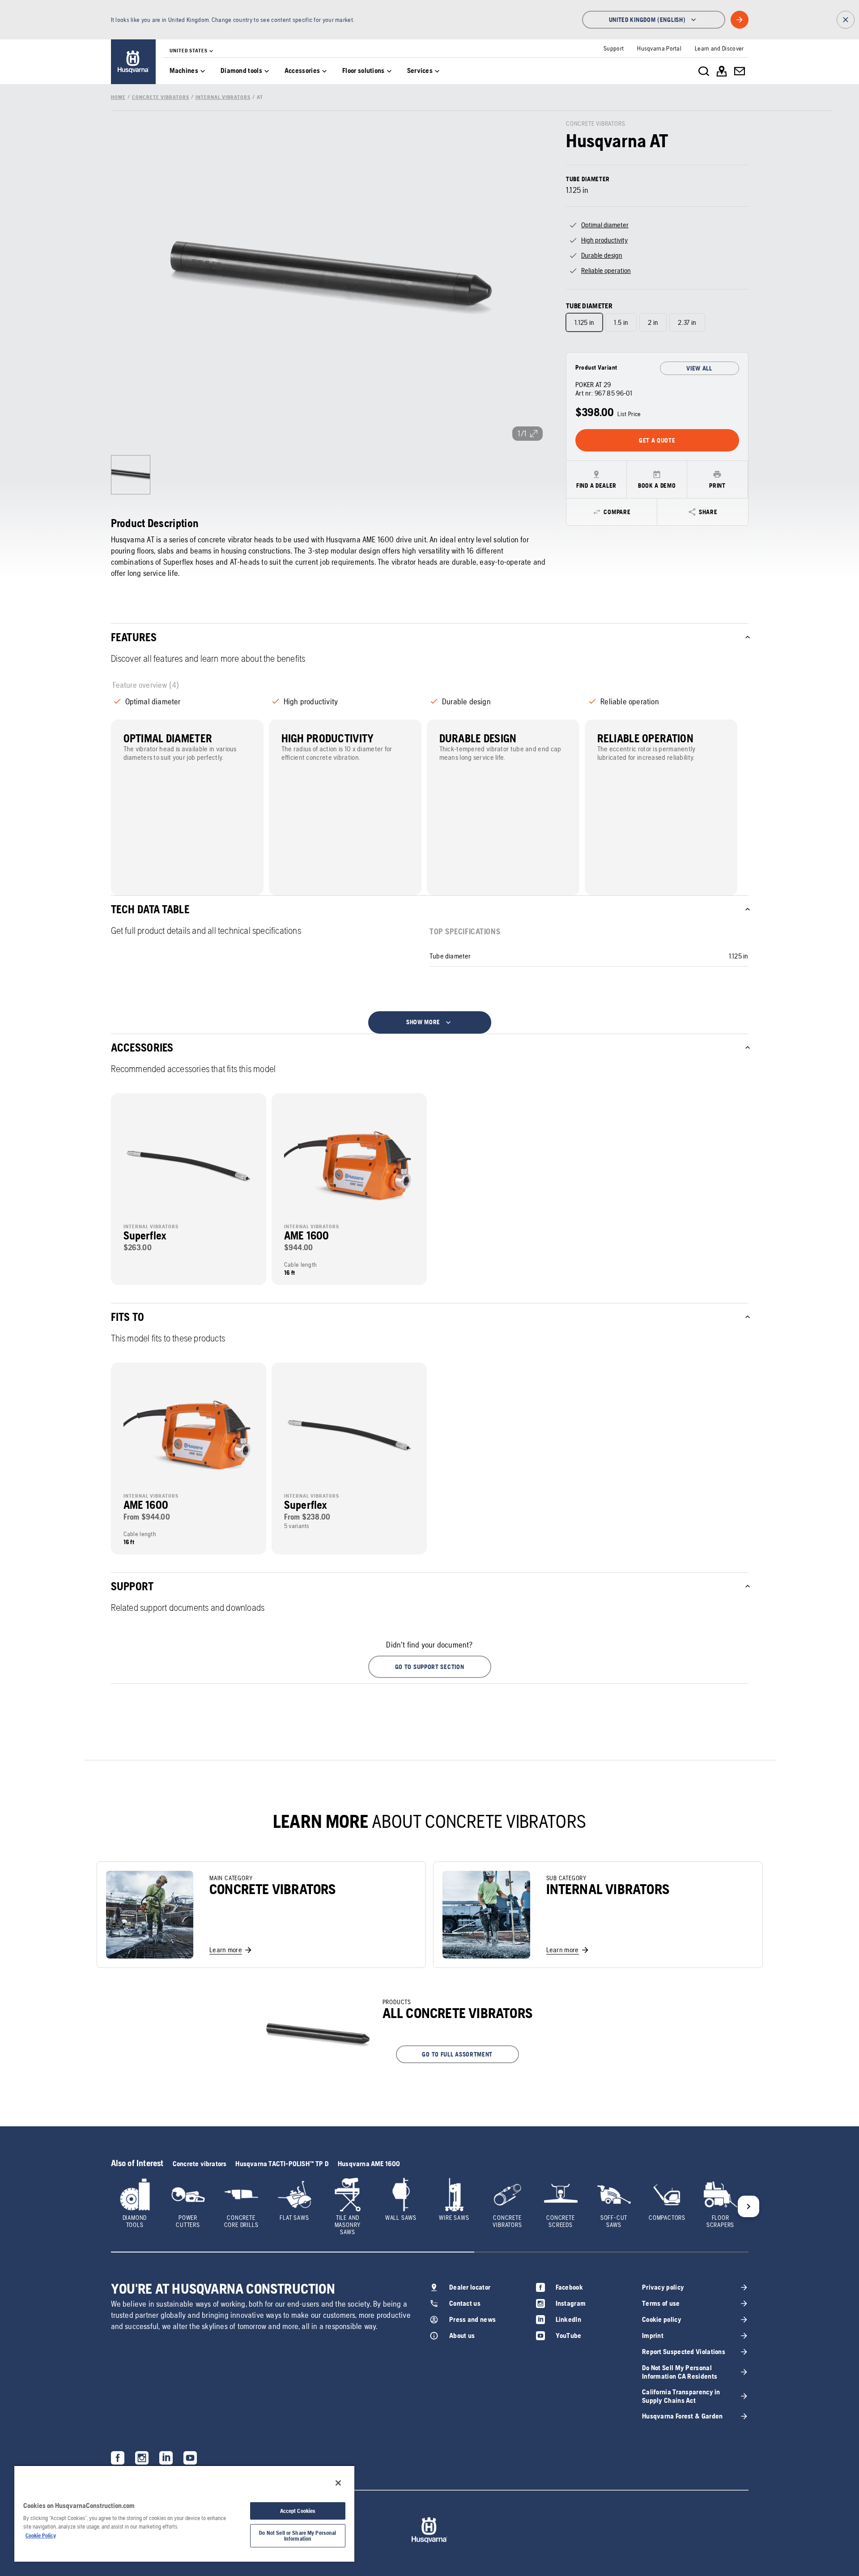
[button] (430, 1667)
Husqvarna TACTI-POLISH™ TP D (282, 2164)
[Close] (338, 2483)
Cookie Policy (41, 2536)
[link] (133, 62)
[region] (184, 2513)
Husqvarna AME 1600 (369, 2164)
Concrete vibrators (200, 2164)
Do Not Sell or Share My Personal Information (298, 2536)
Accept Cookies (298, 2511)
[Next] (748, 2206)
